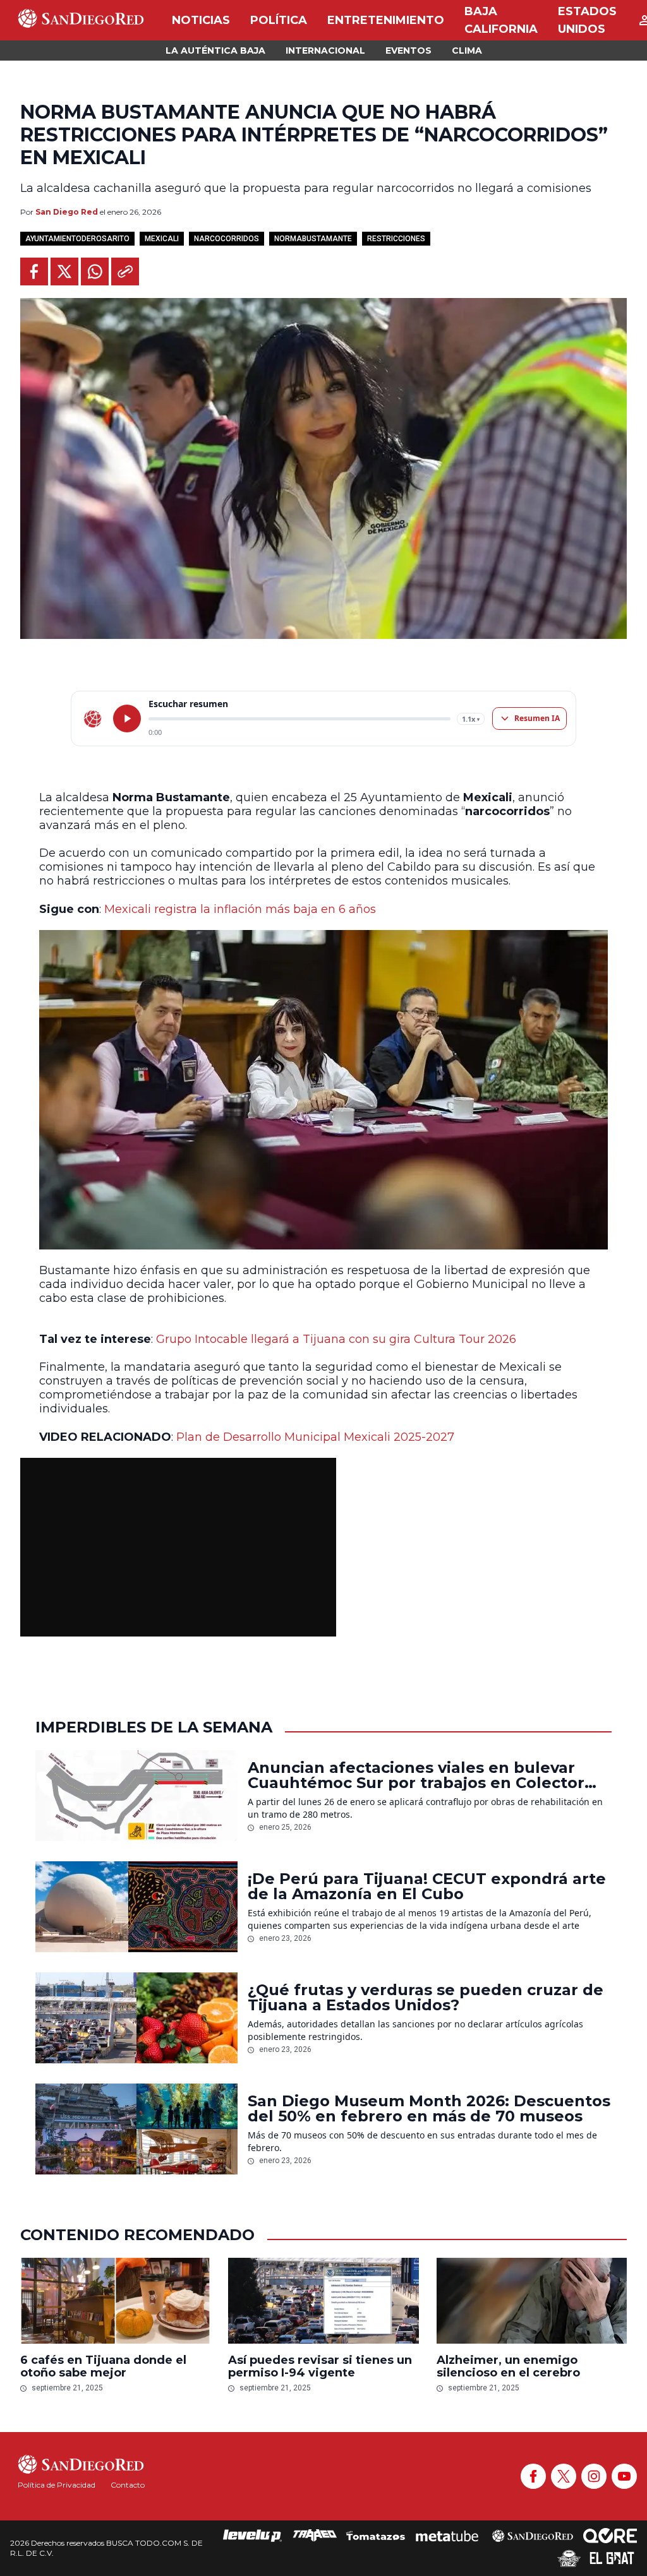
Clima (467, 51)
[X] (564, 2476)
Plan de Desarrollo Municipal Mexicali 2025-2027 (315, 1437)
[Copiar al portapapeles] (125, 271)
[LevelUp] (253, 2536)
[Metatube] (447, 2536)
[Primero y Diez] (569, 2558)
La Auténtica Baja (215, 51)
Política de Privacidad (57, 2485)
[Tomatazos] (375, 2536)
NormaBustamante (313, 239)
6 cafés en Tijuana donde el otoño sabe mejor (103, 2366)
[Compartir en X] (64, 271)
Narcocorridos (227, 239)
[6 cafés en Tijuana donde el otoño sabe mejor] (115, 2301)
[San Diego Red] (533, 2536)
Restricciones (396, 239)
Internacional (325, 51)
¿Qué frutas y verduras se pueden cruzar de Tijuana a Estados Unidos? (426, 1998)
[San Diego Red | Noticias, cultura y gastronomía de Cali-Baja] (81, 20)
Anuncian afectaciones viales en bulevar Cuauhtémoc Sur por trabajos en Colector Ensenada (416, 1775)
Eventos (408, 51)
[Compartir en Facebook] (34, 271)
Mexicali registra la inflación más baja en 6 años (240, 909)
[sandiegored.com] (93, 719)
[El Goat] (612, 2558)
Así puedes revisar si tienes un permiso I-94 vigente (320, 2366)
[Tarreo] (315, 2536)
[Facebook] (533, 2476)
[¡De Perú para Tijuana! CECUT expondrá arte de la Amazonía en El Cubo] (136, 1907)
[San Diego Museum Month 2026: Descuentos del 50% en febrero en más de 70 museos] (136, 2129)
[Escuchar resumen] (127, 719)
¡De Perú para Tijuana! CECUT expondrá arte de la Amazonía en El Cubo (427, 1887)
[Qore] (610, 2536)
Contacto (128, 2485)
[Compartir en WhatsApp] (95, 271)
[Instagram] (594, 2476)
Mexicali (162, 239)
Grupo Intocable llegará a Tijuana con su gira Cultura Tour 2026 (336, 1339)
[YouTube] (624, 2476)
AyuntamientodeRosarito (77, 239)
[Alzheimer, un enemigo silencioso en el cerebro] (532, 2301)
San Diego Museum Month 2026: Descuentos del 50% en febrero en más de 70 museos (429, 2109)
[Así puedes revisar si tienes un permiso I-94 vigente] (323, 2301)
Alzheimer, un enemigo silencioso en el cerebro (508, 2366)
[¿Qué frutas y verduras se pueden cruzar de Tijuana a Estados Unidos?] (136, 2018)
